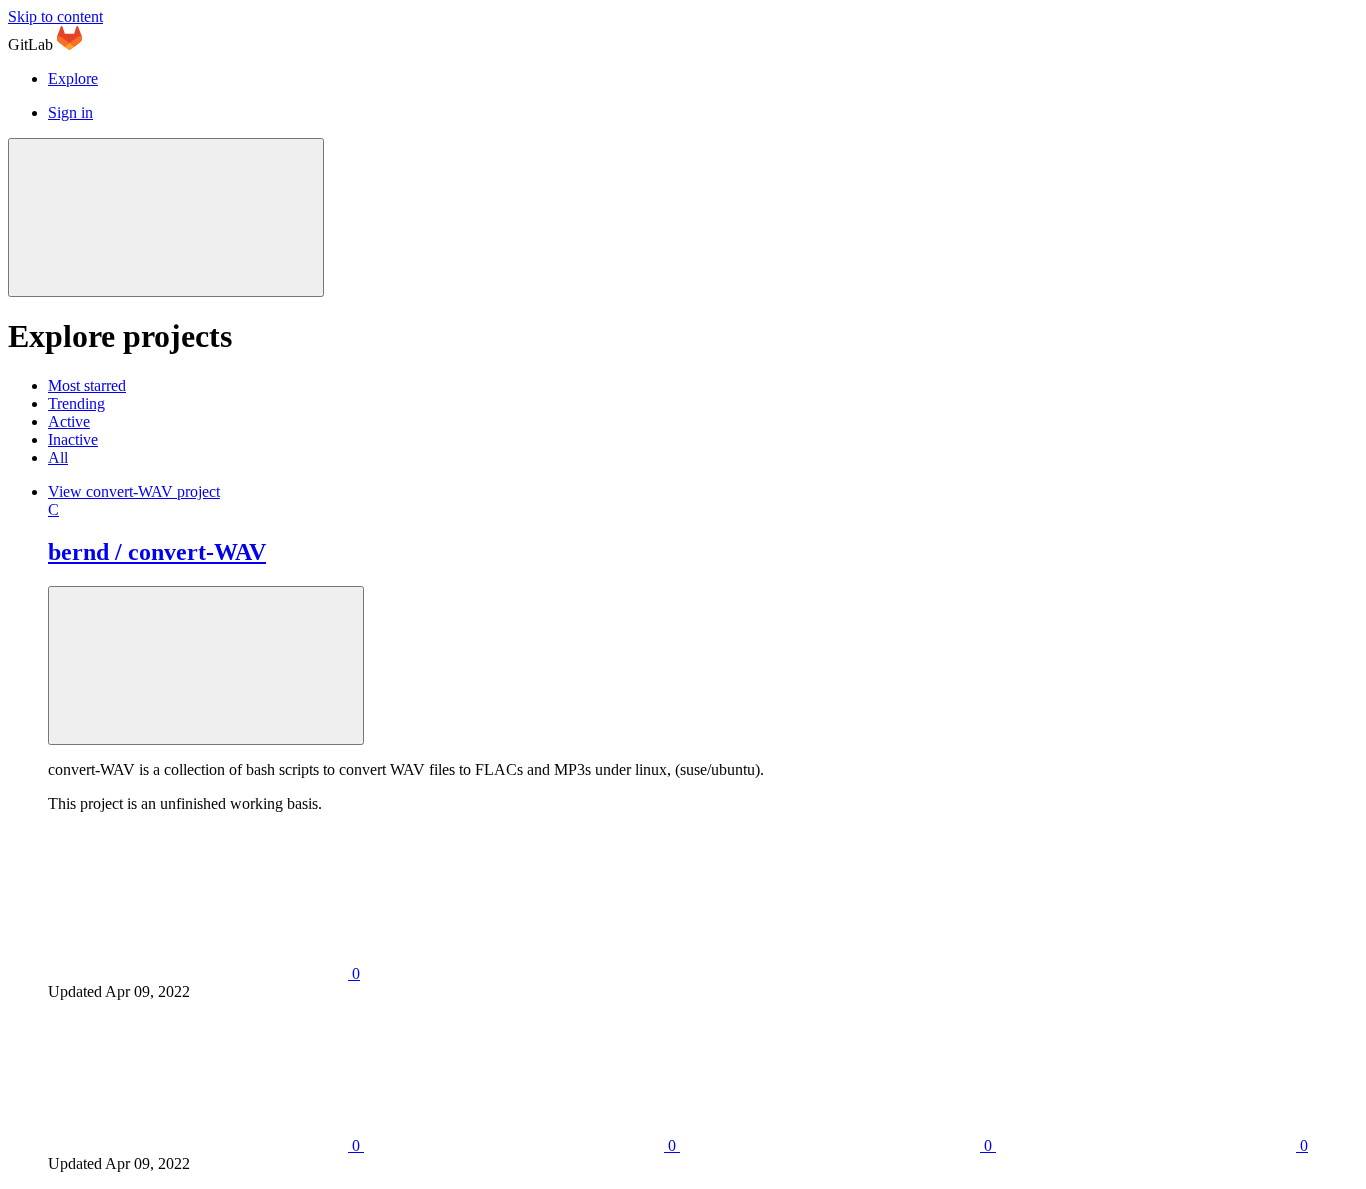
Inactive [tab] (73, 439)
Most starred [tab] (87, 385)
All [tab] (58, 457)
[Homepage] (69, 44)
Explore (73, 78)
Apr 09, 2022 (147, 991)
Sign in (70, 112)
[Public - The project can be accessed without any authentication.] (206, 665)
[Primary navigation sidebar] (166, 217)
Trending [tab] (76, 403)
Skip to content (55, 16)
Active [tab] (69, 421)
